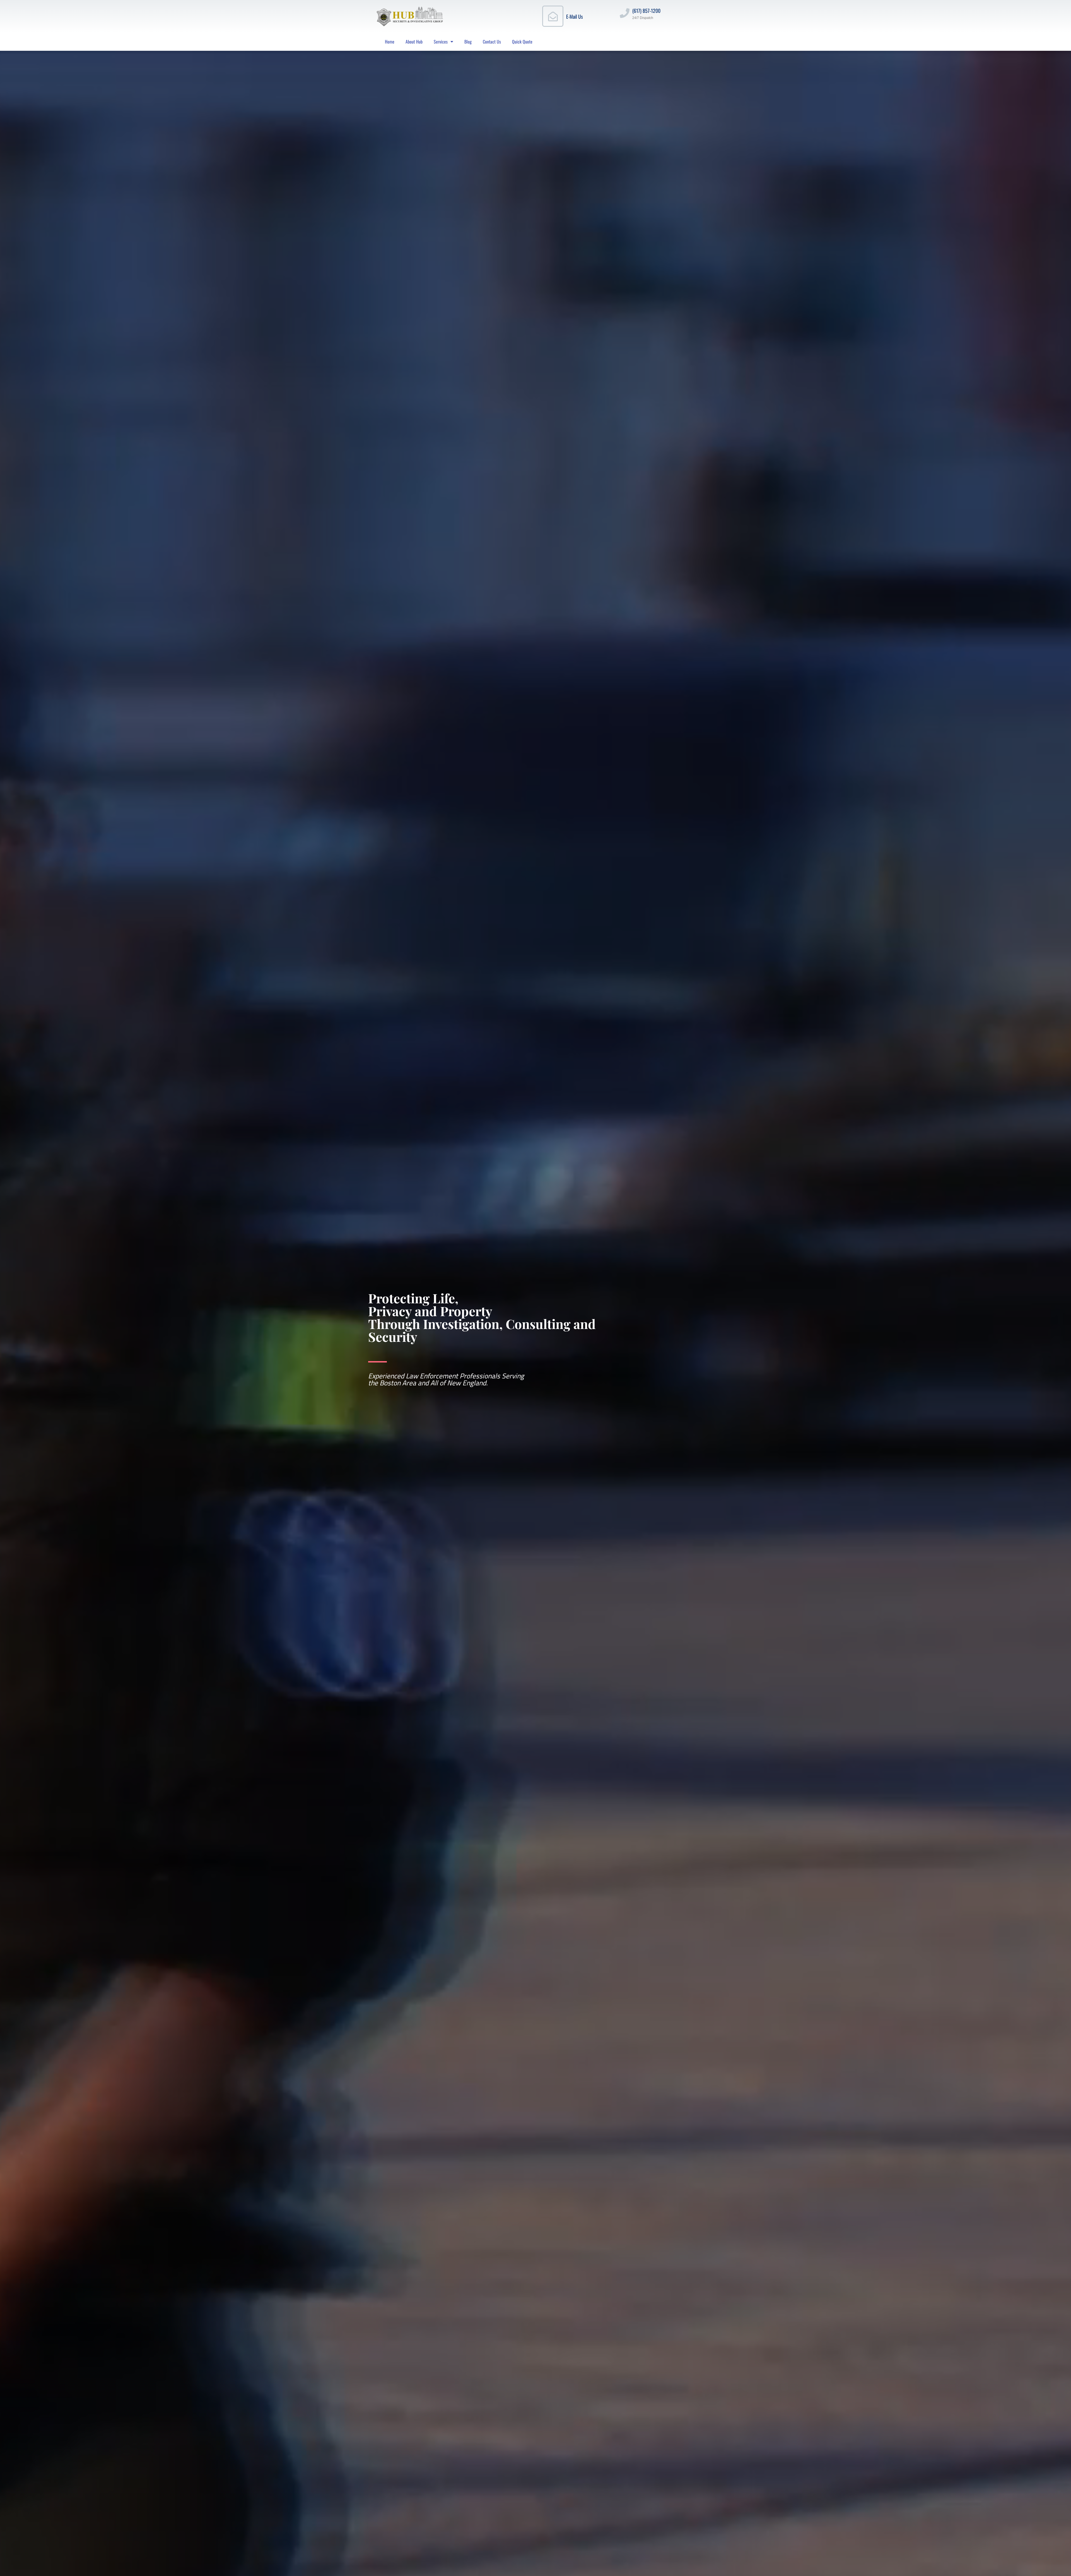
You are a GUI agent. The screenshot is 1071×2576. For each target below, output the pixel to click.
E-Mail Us (575, 16)
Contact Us (492, 42)
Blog (468, 42)
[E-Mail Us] (553, 16)
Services (441, 42)
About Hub (414, 42)
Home (390, 42)
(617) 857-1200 (646, 11)
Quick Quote (522, 42)
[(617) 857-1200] (625, 13)
